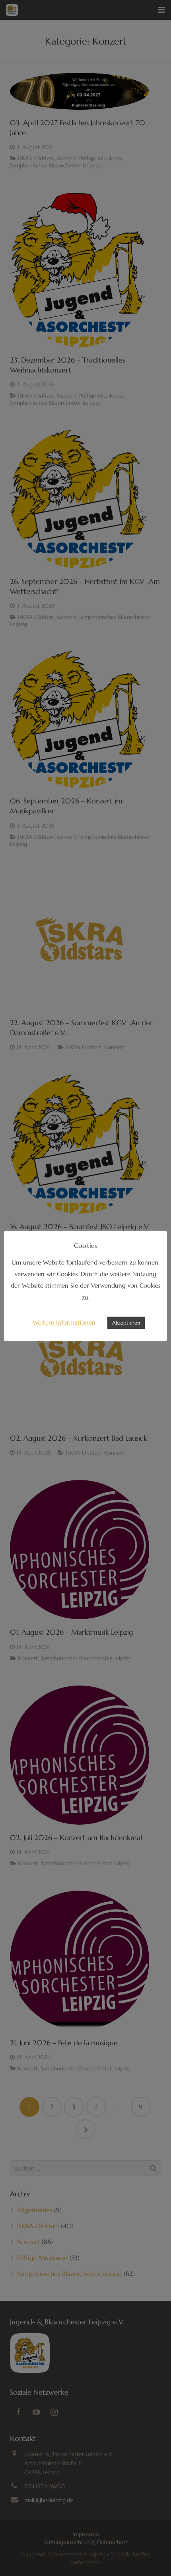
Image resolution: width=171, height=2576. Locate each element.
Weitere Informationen (64, 1322)
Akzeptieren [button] (126, 1323)
